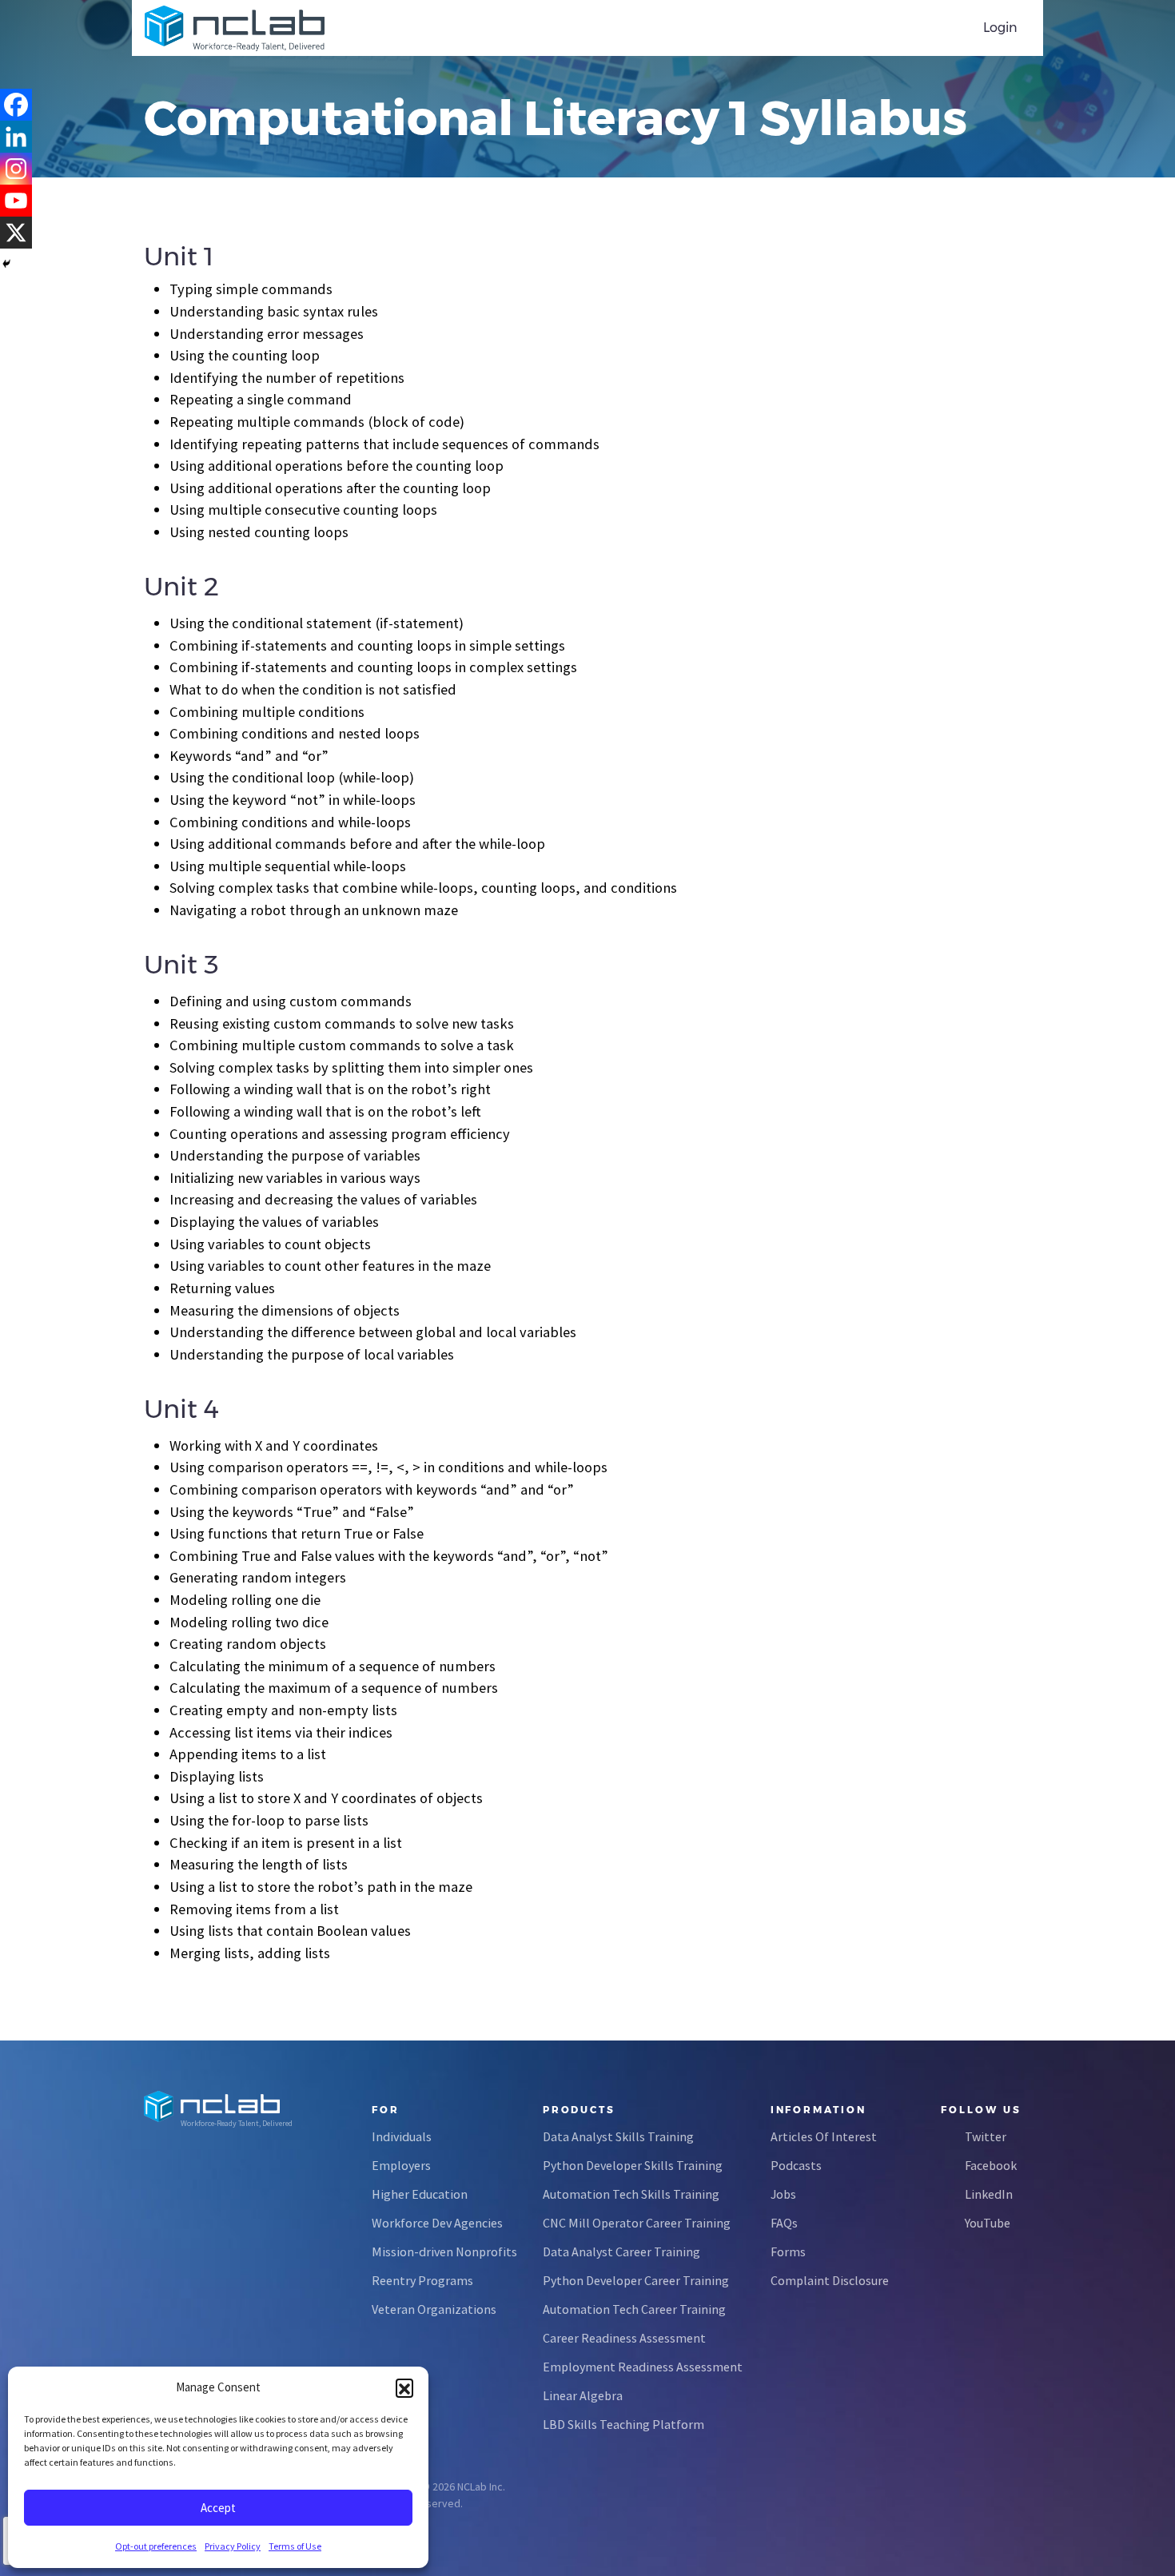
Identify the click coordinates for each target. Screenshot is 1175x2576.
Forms (788, 2252)
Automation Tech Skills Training (631, 2194)
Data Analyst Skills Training (618, 2136)
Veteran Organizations (434, 2309)
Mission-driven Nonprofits (444, 2252)
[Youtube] (16, 201)
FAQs (784, 2223)
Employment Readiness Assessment (643, 2367)
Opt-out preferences (156, 2546)
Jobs (783, 2194)
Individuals (402, 2136)
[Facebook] (16, 105)
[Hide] (6, 264)
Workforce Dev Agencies (437, 2223)
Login (1000, 28)
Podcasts (796, 2165)
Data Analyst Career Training (621, 2252)
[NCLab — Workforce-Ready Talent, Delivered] (235, 28)
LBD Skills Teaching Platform (623, 2424)
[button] (404, 2387)
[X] (16, 233)
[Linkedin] (16, 137)
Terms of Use (295, 2546)
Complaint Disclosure (830, 2280)
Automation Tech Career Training (634, 2309)
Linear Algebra (583, 2395)
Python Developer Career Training (636, 2280)
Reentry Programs (422, 2280)
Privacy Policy (233, 2546)
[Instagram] (16, 169)
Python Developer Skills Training (633, 2165)
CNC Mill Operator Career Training (637, 2223)
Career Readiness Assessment (624, 2338)
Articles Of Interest (824, 2136)
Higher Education (420, 2194)
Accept (218, 2508)
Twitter (986, 2136)
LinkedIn (989, 2194)
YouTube (988, 2223)
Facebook (991, 2165)
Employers (401, 2165)
